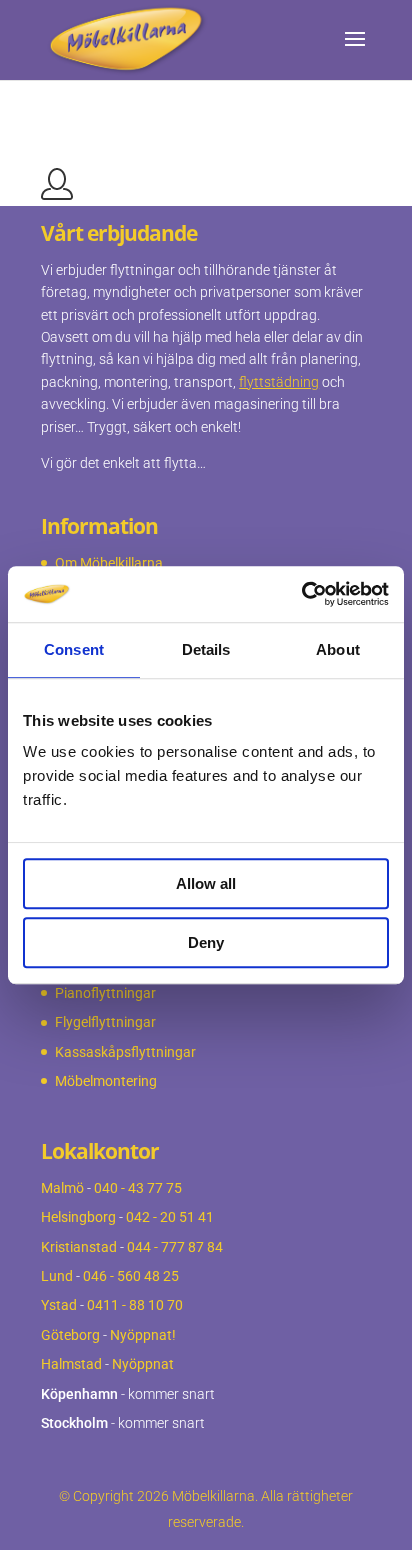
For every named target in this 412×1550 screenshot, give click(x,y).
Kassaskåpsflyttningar (125, 1052)
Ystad (59, 1305)
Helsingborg (78, 1217)
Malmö (62, 1188)
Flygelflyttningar (105, 1022)
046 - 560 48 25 (131, 1276)
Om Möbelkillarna (109, 563)
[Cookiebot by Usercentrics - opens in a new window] (301, 594)
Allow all (206, 883)
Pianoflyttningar (105, 993)
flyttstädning (279, 382)
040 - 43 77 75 (138, 1188)
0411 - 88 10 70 (135, 1305)
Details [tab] (206, 649)
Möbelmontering (106, 1081)
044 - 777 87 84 (175, 1247)
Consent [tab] (74, 649)
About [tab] (338, 649)
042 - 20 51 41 (170, 1217)
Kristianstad (79, 1247)
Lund (57, 1276)
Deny (206, 942)
